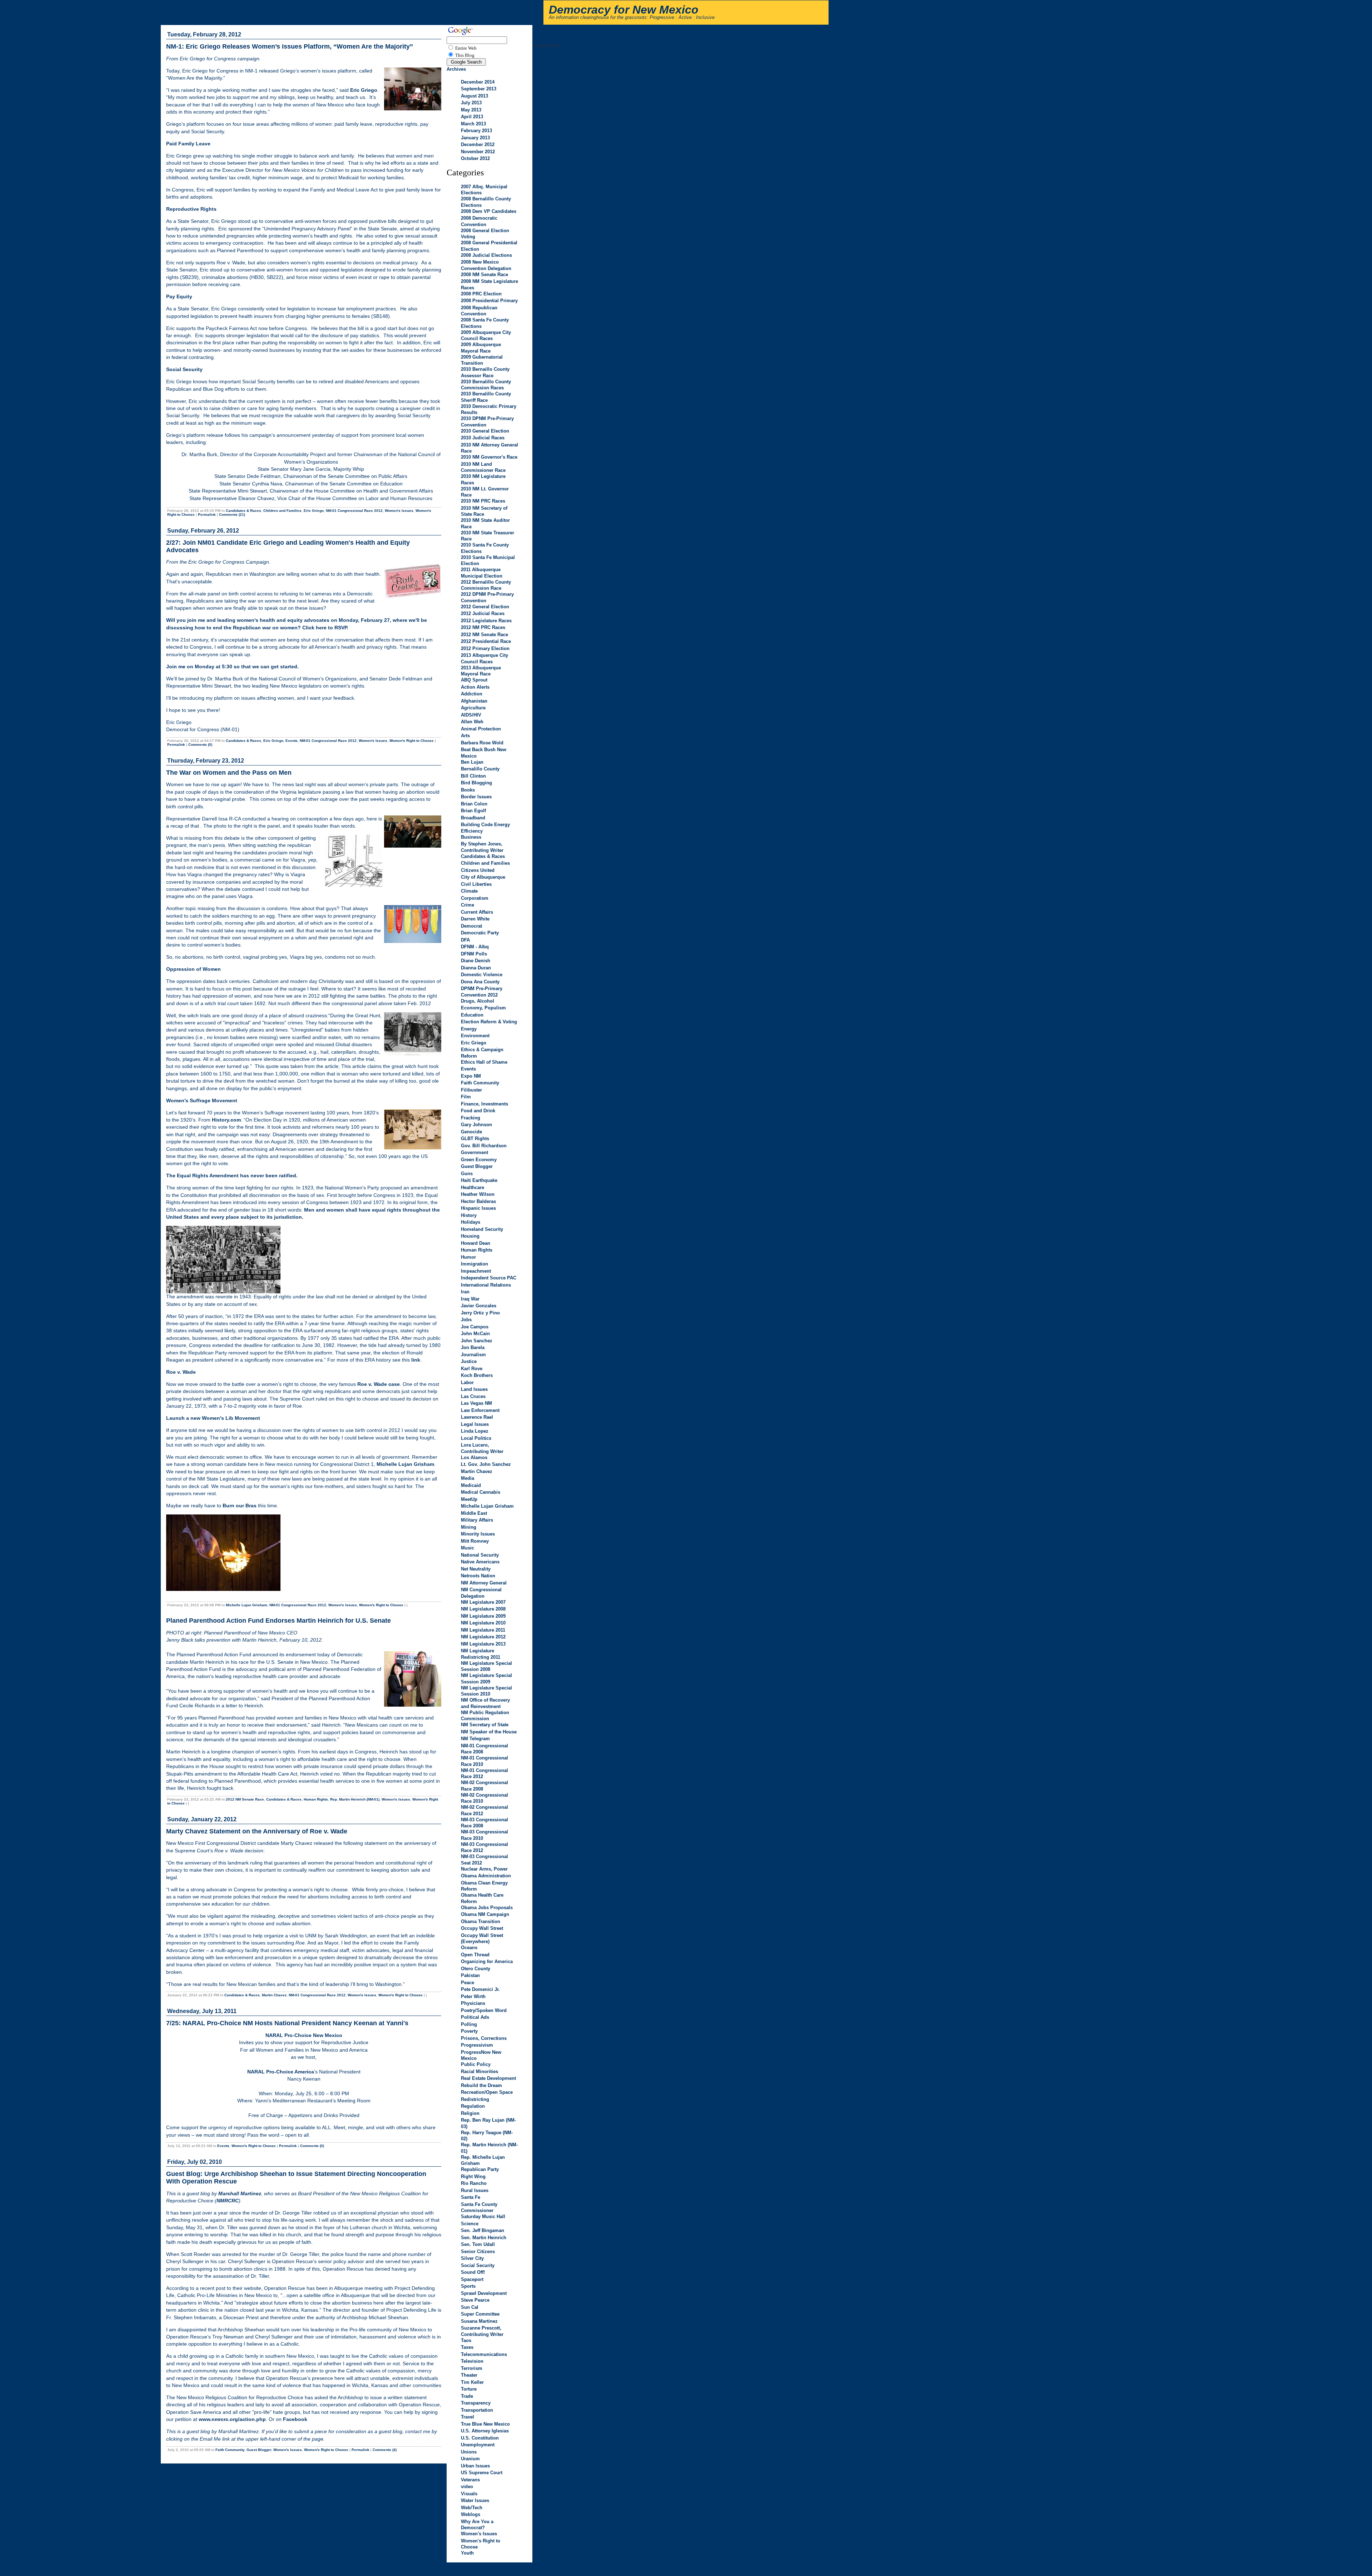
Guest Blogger (259, 2450)
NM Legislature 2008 (483, 1609)
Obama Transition (481, 1921)
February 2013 (476, 131)
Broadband (473, 818)
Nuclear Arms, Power (484, 1869)
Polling (469, 2024)
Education (472, 1015)
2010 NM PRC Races (483, 501)
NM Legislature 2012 (483, 1637)
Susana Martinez (479, 2321)
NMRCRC (228, 2201)
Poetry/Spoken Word (484, 2010)
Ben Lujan (472, 762)
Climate (469, 891)
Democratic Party (480, 933)
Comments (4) (385, 2450)
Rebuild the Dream (481, 2085)
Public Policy (476, 2064)
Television (472, 2361)
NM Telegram (475, 1739)
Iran (465, 1292)
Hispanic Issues (478, 1208)
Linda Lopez (475, 1431)
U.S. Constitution (480, 2438)
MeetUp (469, 1499)
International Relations (486, 1285)
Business (471, 837)
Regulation (473, 2106)
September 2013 (479, 89)
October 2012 (475, 158)
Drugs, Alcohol (478, 1001)
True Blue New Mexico (485, 2424)
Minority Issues (478, 1534)
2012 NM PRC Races (483, 627)
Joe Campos (475, 1327)
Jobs (466, 1320)
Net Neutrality (476, 1569)
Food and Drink (478, 1111)
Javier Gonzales (479, 1306)
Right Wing (473, 2176)
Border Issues (476, 797)
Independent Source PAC (489, 1278)
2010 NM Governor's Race (489, 457)
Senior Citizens (478, 2251)
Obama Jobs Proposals (487, 1908)
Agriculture (473, 708)
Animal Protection (481, 729)
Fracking (471, 1118)
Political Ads (475, 2017)
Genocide (471, 1132)
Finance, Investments (484, 1104)
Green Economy (479, 1160)
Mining (469, 1527)
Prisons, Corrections (484, 2038)
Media (468, 1478)
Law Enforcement (480, 1410)
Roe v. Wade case (379, 1384)
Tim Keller (472, 2382)
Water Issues (475, 2500)
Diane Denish (476, 961)
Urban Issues (475, 2466)
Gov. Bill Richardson (484, 1146)
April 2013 (472, 117)
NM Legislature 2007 (483, 1602)
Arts (465, 736)
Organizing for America (487, 1961)
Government (474, 1152)
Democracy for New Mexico (624, 10)
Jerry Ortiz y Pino (480, 1313)
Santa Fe (471, 2197)
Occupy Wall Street (482, 1928)
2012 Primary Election (485, 648)
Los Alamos (474, 1457)
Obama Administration (486, 1876)
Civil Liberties (476, 884)
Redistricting (475, 2099)
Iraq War (470, 1299)
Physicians (473, 2003)
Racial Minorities (479, 2071)
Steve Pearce (475, 2300)
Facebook (295, 2419)
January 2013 (475, 138)
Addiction (472, 694)
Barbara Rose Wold (482, 743)
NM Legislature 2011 (483, 1630)
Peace (468, 1983)
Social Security (478, 2265)
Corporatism (475, 898)
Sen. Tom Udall (478, 2244)
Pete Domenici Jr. (480, 1989)
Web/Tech (472, 2508)
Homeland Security (482, 1229)
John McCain (475, 1334)
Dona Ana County (480, 982)
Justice (469, 1361)
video (467, 2487)
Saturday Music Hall (483, 2216)
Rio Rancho (474, 2183)
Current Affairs (477, 912)
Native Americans (480, 1562)
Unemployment (478, 2445)
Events (292, 741)
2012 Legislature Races (486, 621)
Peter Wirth (473, 1996)
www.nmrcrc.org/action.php (232, 2419)
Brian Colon (474, 804)
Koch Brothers (477, 1375)
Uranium (470, 2459)
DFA (465, 940)
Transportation (477, 2410)
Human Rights (316, 1799)
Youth (467, 2553)
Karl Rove (472, 1369)
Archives (456, 69)
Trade (467, 2396)
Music (468, 1548)
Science (470, 2224)
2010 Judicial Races (483, 438)
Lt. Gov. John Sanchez (486, 1464)
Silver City (472, 2258)
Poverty (469, 2031)
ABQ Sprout (474, 680)
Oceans (469, 1948)
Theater (469, 2375)
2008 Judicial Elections (486, 255)
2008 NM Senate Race (484, 274)
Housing (470, 1236)
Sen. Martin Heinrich (484, 2238)
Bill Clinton (473, 776)
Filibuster (471, 1090)
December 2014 (478, 82)
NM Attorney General (484, 1583)
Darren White (475, 919)
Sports (468, 2286)
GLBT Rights (475, 1139)
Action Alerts (475, 687)
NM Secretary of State (485, 1725)
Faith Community (230, 2450)
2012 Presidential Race (486, 641)
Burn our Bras (240, 1506)
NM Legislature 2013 (483, 1644)
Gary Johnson (476, 1125)
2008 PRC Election (481, 294)
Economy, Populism (483, 1008)
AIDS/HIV (471, 715)
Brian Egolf (473, 811)
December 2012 (478, 144)
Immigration (474, 1264)
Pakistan (470, 1975)
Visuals (469, 2494)
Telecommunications (484, 2354)
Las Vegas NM (476, 1403)
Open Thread (475, 1955)
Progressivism (477, 2045)
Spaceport (472, 2279)
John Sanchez (477, 1341)
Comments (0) (200, 745)
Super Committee (480, 2314)
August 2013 (474, 96)
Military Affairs (477, 1520)
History (469, 1215)
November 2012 (478, 152)
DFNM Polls (474, 954)
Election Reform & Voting (489, 1022)
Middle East (474, 1513)
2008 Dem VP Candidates (489, 211)
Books (468, 790)
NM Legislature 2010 (483, 1623)
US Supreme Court (482, 2473)
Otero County (476, 1969)
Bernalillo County (480, 769)
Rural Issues (475, 2190)
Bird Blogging (476, 783)
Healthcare (473, 1187)
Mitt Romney (475, 1541)
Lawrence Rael (477, 1417)
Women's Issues (399, 511)
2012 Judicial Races (483, 613)
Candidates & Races (243, 511)
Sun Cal (470, 2307)
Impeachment (476, 1271)
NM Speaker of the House (489, 1732)
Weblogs (471, 2514)
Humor (468, 1257)
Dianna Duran (476, 968)
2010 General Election (485, 431)
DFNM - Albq (475, 947)
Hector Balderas (478, 1201)
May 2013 (471, 110)
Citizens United (478, 870)
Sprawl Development (484, 2293)
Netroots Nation (478, 1576)
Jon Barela (473, 1347)
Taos (466, 2340)
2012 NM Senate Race (245, 1799)
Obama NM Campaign (485, 1914)
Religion (470, 2113)
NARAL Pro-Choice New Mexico (304, 2035)
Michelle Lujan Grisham (405, 1464)
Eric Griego (314, 511)
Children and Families (282, 511)
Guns (467, 1174)
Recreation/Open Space (487, 2092)
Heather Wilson (478, 1194)
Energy (469, 1029)
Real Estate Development (488, 2078)
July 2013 (471, 103)
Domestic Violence (482, 975)
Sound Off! (473, 2272)
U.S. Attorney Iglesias (485, 2431)
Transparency (476, 2403)
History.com (226, 1120)
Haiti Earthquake (479, 1180)
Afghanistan (474, 701)
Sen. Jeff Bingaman (483, 2230)
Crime (468, 905)
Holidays (471, 1222)
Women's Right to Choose (412, 741)
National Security (480, 1555)
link (416, 1360)
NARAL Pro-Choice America (281, 2072)
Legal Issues (475, 1424)
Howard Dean (476, 1243)
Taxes (467, 2347)
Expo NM (471, 1076)
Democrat (471, 926)
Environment (475, 1036)
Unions (469, 2452)
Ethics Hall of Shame (484, 1062)
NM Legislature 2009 (483, 1616)
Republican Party (480, 2169)
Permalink (207, 515)
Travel (468, 2417)
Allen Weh (472, 722)
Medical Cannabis (481, 1492)
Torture (469, 2389)
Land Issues (474, 1389)
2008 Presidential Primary (489, 301)
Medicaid (471, 1485)
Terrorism (472, 2368)
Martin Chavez (274, 1995)
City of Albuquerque (483, 877)
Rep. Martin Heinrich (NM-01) (355, 1799)
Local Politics (476, 1438)
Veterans (470, 2480)
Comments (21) (232, 515)
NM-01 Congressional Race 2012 (354, 511)
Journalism (473, 1355)
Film (466, 1097)
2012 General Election (485, 607)
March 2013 (473, 124)
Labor (467, 1382)
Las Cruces (473, 1396)
